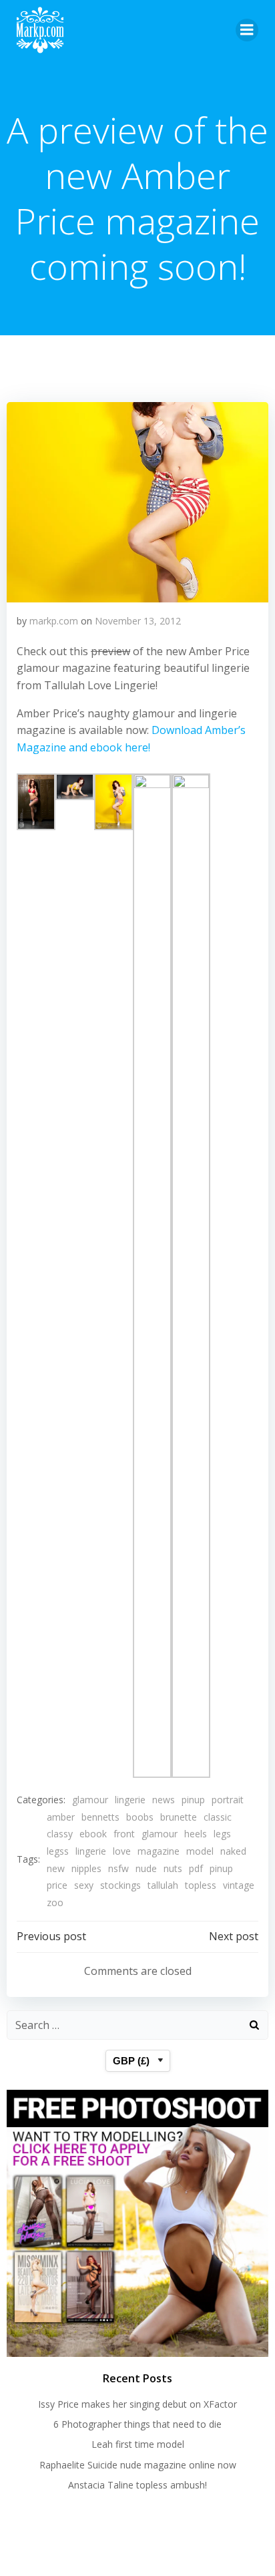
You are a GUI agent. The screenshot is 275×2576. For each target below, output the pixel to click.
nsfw (118, 1868)
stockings (120, 1885)
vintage (239, 1885)
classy (60, 1834)
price (57, 1885)
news (164, 1800)
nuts (173, 1868)
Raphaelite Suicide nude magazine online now (138, 2465)
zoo (55, 1902)
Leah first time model (138, 2444)
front (124, 1834)
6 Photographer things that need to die (137, 2424)
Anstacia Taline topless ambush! (137, 2485)
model (200, 1851)
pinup (193, 1800)
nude (146, 1868)
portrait (228, 1800)
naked (233, 1851)
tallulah (163, 1885)
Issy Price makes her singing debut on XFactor (137, 2404)
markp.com (54, 621)
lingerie (130, 1800)
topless (201, 1885)
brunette (179, 1817)
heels (196, 1834)
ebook (93, 1834)
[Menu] (247, 30)
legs (222, 1834)
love (122, 1851)
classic (218, 1817)
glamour (90, 1800)
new (56, 1868)
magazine (159, 1851)
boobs (140, 1817)
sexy (84, 1885)
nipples (86, 1868)
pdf (196, 1868)
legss (58, 1851)
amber (61, 1817)
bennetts (100, 1817)
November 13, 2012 (138, 621)
